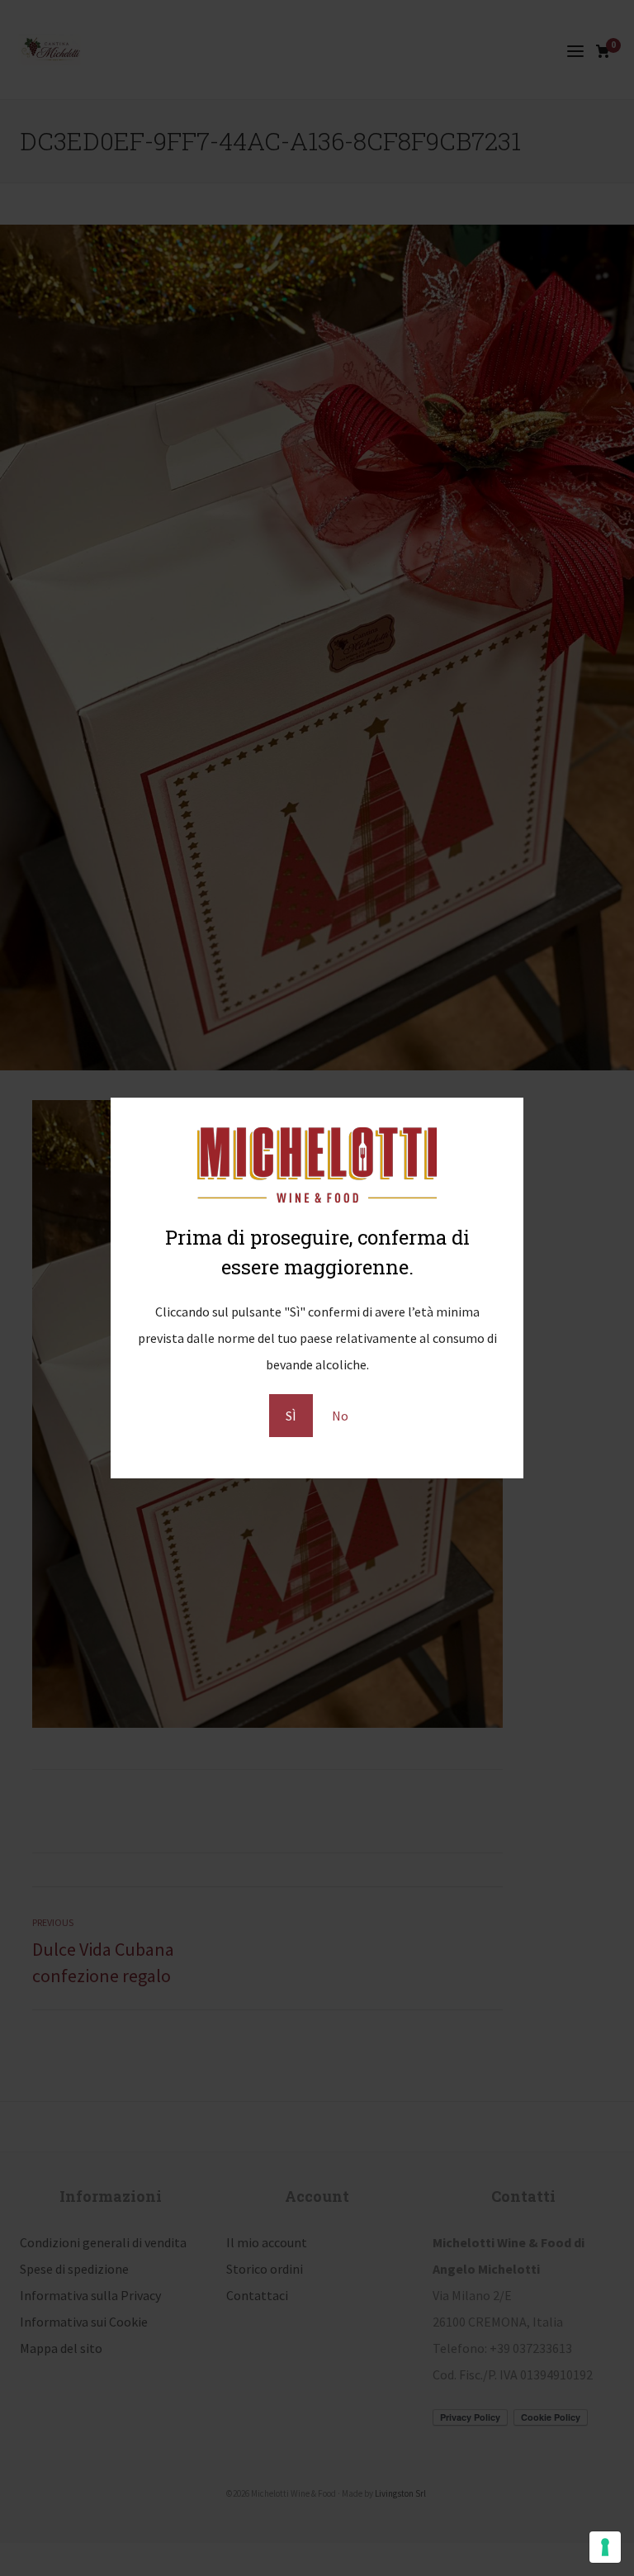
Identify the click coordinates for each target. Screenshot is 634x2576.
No (340, 1416)
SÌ (291, 1416)
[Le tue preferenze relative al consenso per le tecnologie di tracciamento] (605, 2547)
